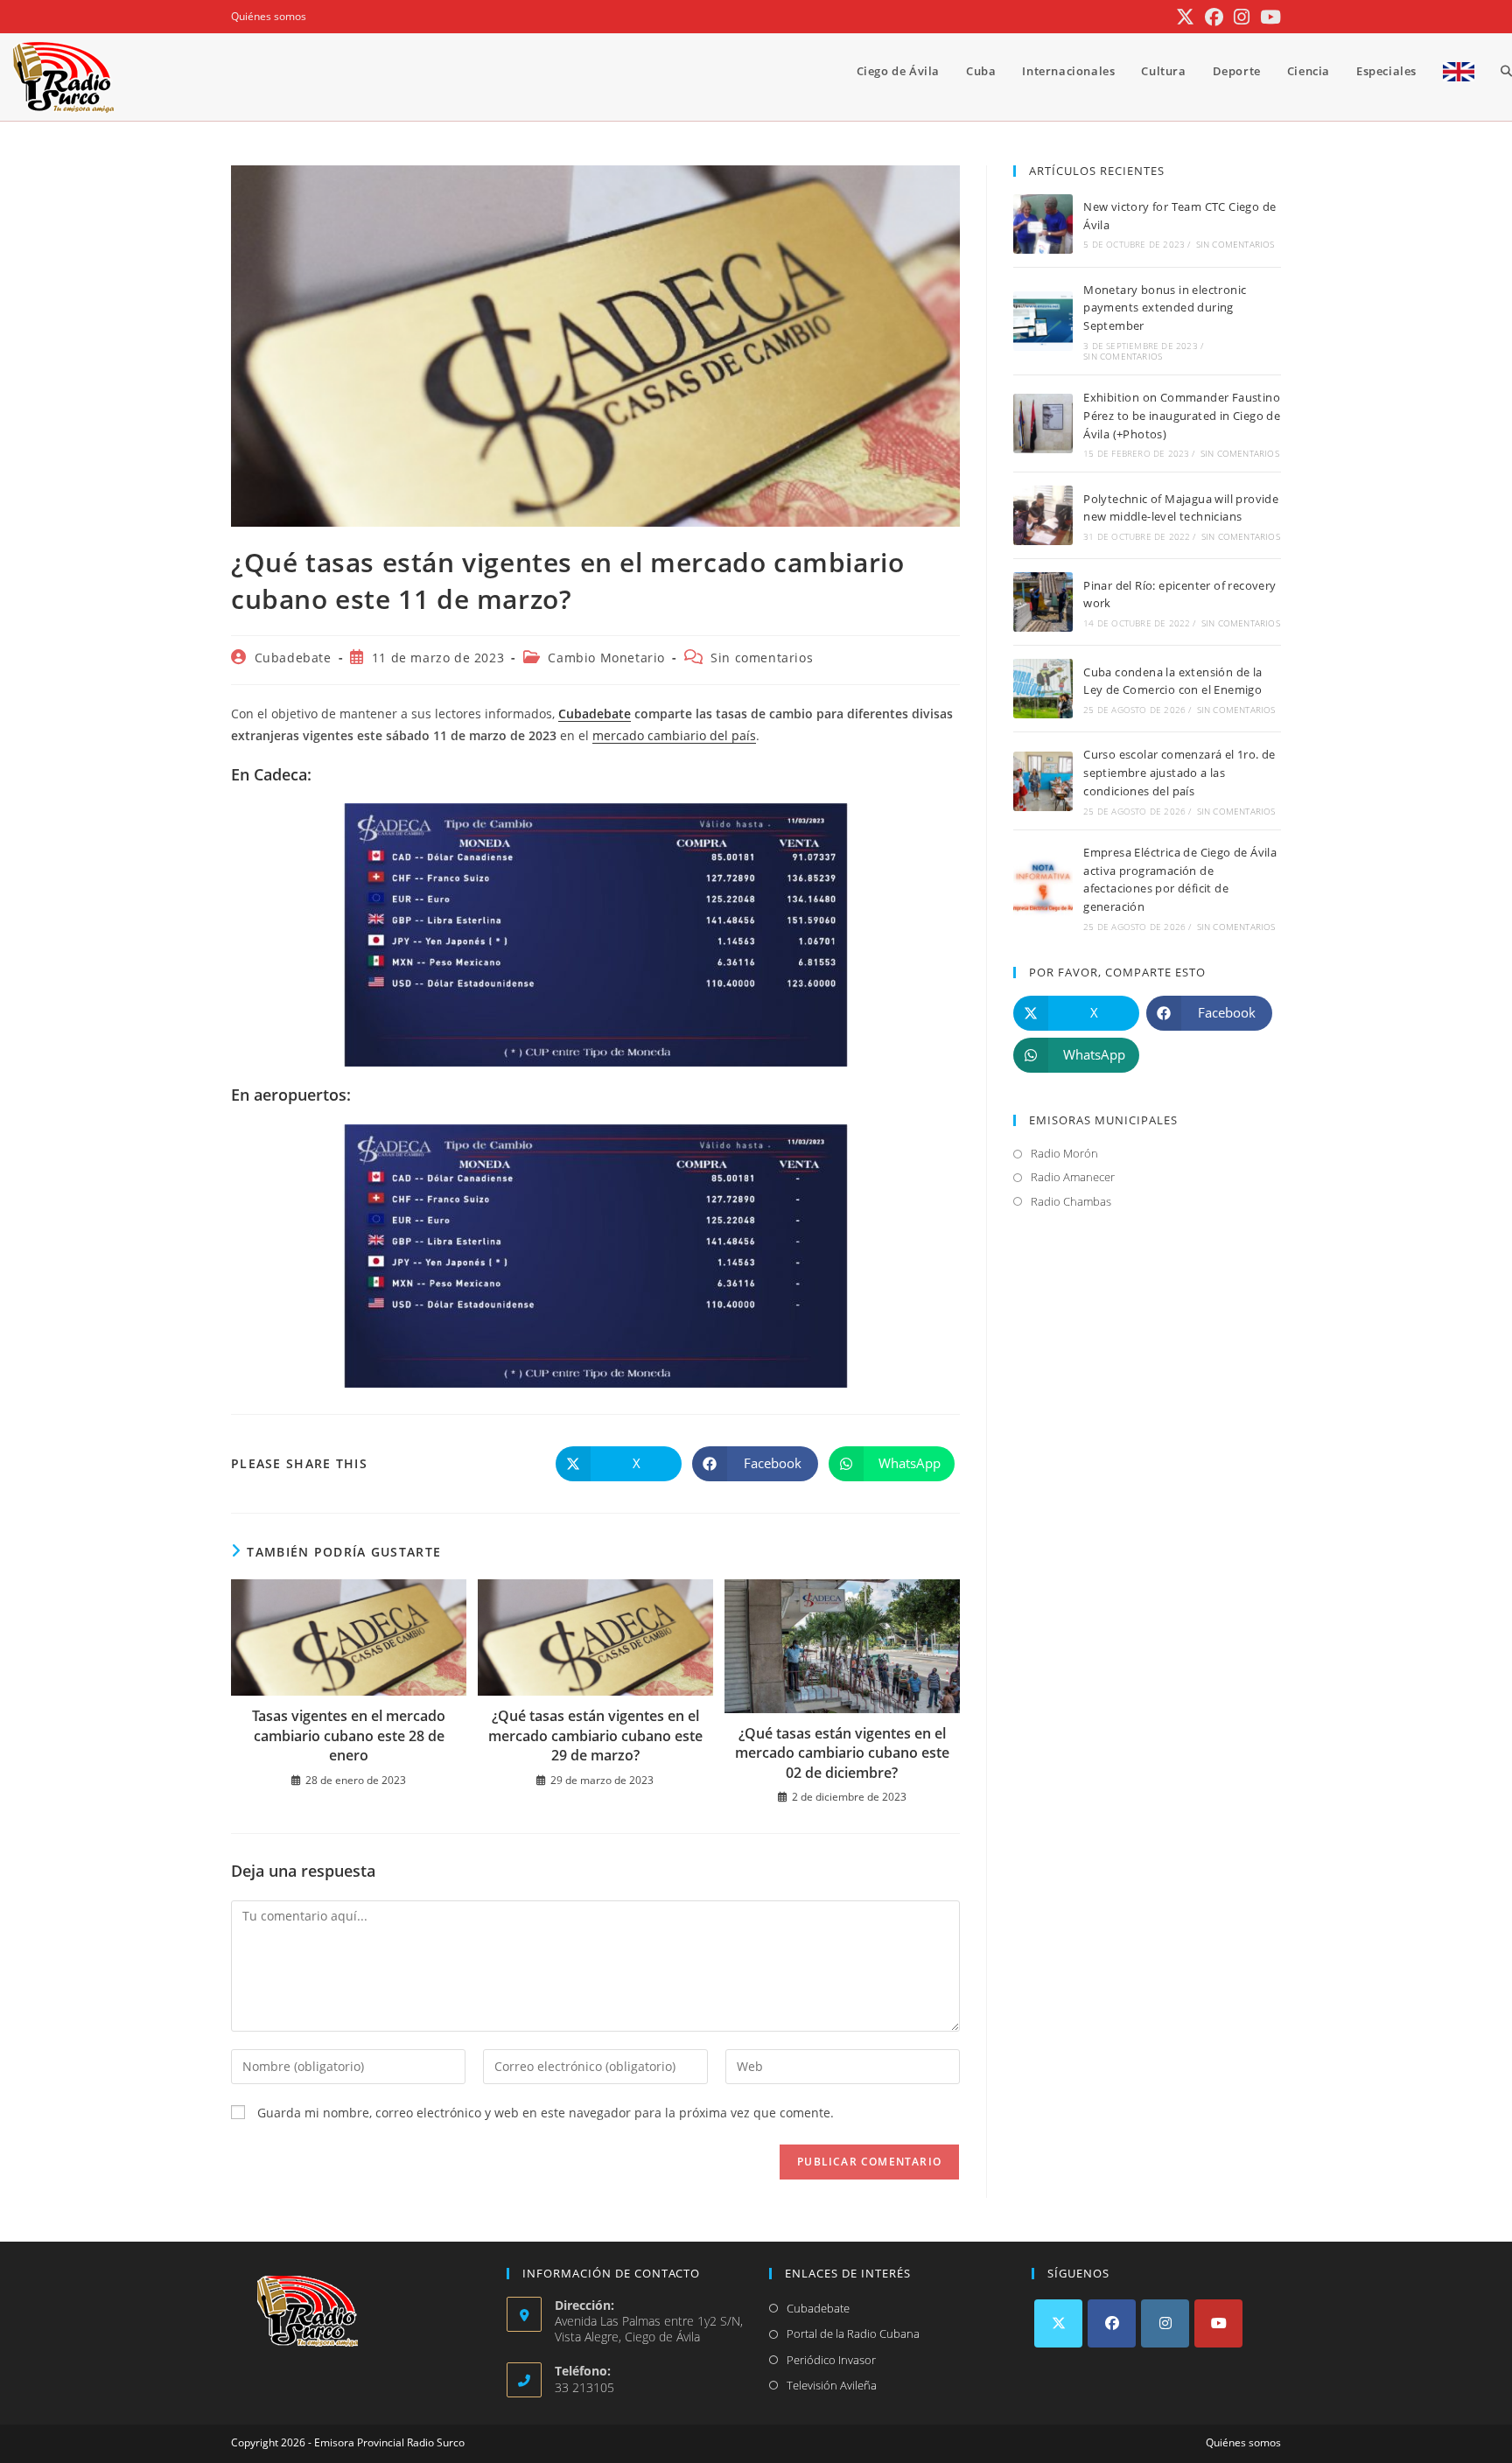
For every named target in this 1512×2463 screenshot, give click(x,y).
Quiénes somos (269, 16)
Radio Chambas (1071, 1201)
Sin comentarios (762, 658)
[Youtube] (1218, 2323)
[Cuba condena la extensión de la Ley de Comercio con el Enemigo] (1043, 689)
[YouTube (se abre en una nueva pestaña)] (1268, 17)
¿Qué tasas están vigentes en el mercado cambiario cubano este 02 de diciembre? (842, 1753)
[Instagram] (1165, 2323)
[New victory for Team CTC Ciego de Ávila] (1043, 224)
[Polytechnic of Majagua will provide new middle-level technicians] (1043, 515)
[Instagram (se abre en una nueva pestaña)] (1242, 17)
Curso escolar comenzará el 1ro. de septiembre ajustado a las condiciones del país (1179, 773)
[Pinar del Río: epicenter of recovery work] (1043, 602)
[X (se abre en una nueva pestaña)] (1185, 17)
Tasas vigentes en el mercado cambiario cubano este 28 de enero (349, 1735)
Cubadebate (293, 658)
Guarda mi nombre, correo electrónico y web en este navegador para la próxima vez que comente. (546, 2113)
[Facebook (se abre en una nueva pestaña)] (1214, 17)
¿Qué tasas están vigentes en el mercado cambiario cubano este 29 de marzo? (595, 1735)
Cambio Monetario (606, 658)
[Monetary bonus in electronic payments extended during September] (1043, 321)
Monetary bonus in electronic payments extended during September (1165, 308)
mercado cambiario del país (674, 735)
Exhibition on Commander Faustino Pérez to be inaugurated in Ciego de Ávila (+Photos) (1182, 416)
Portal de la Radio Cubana (853, 2334)
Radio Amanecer (1073, 1177)
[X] (1058, 2323)
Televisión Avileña (832, 2385)
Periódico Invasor (831, 2360)
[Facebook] (1112, 2323)
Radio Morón (1064, 1153)
